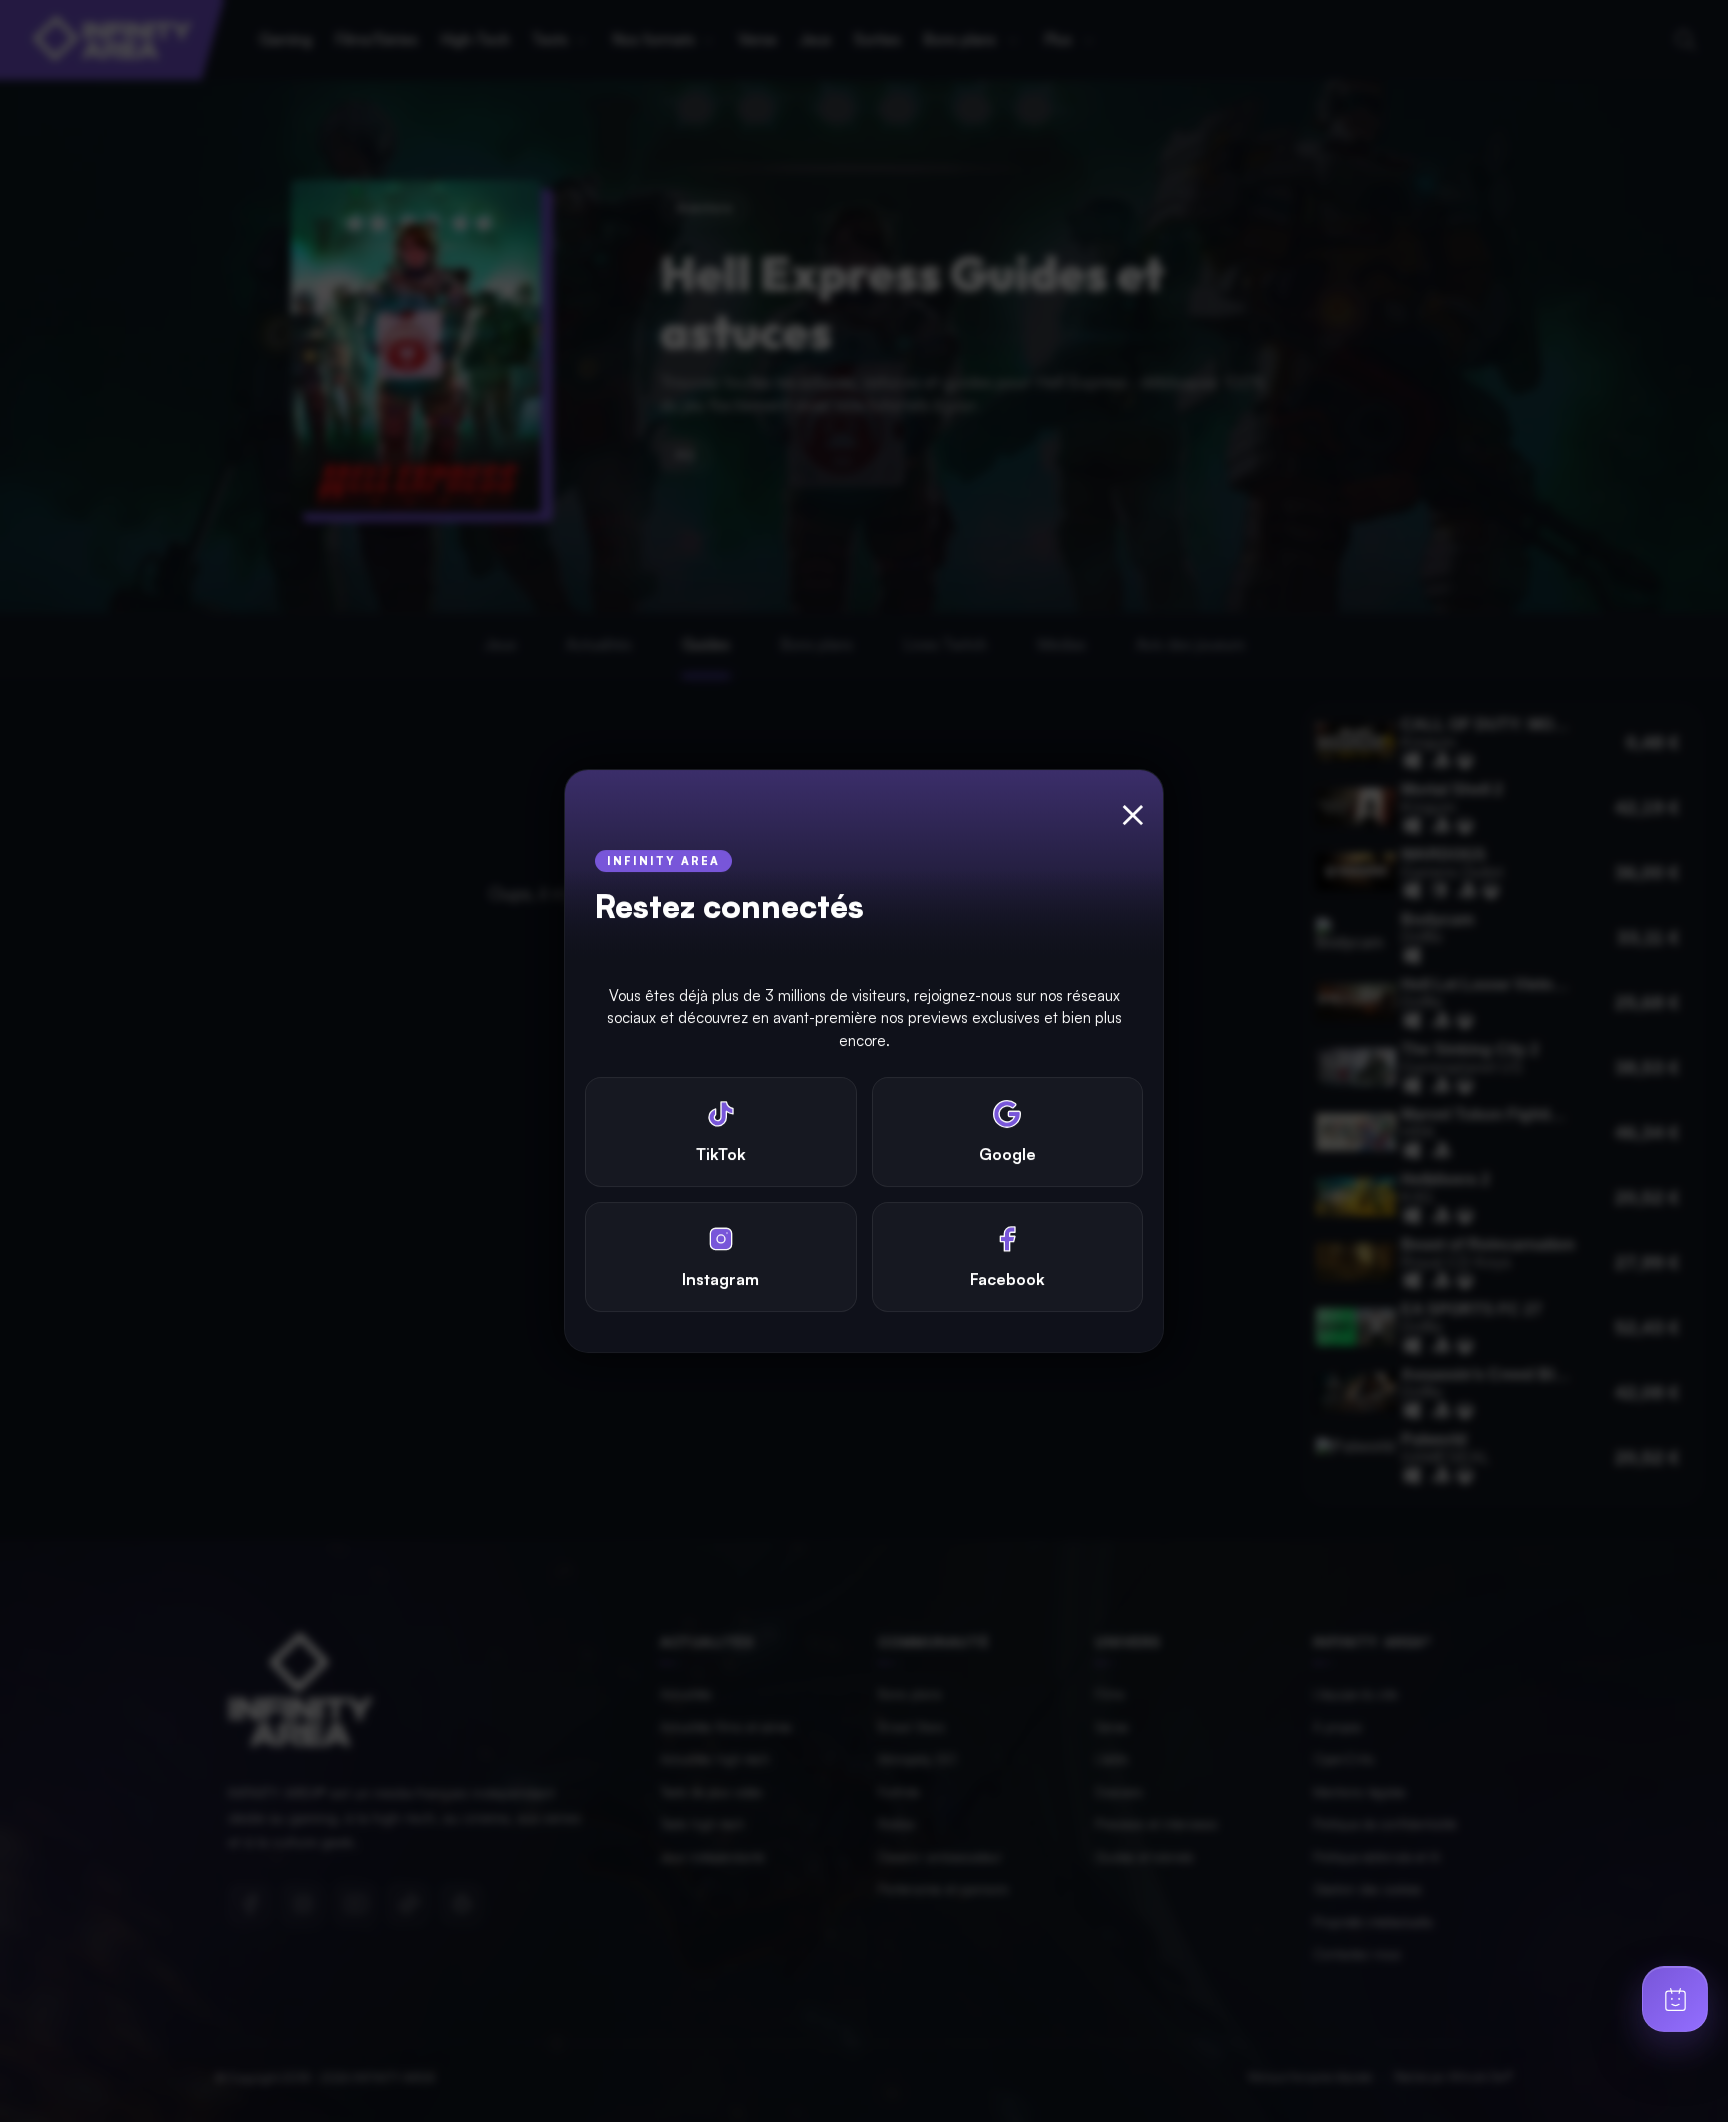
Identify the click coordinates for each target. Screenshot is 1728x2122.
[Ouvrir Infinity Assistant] (1675, 1999)
